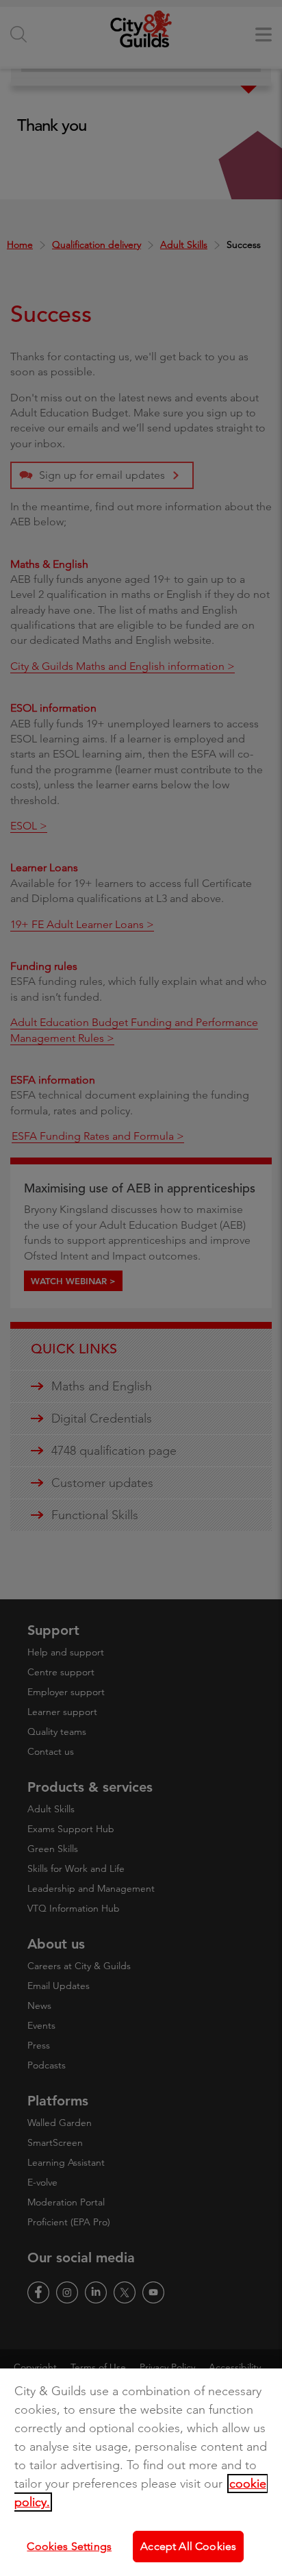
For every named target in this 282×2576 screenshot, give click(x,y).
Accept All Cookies (188, 2546)
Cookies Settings (69, 2546)
